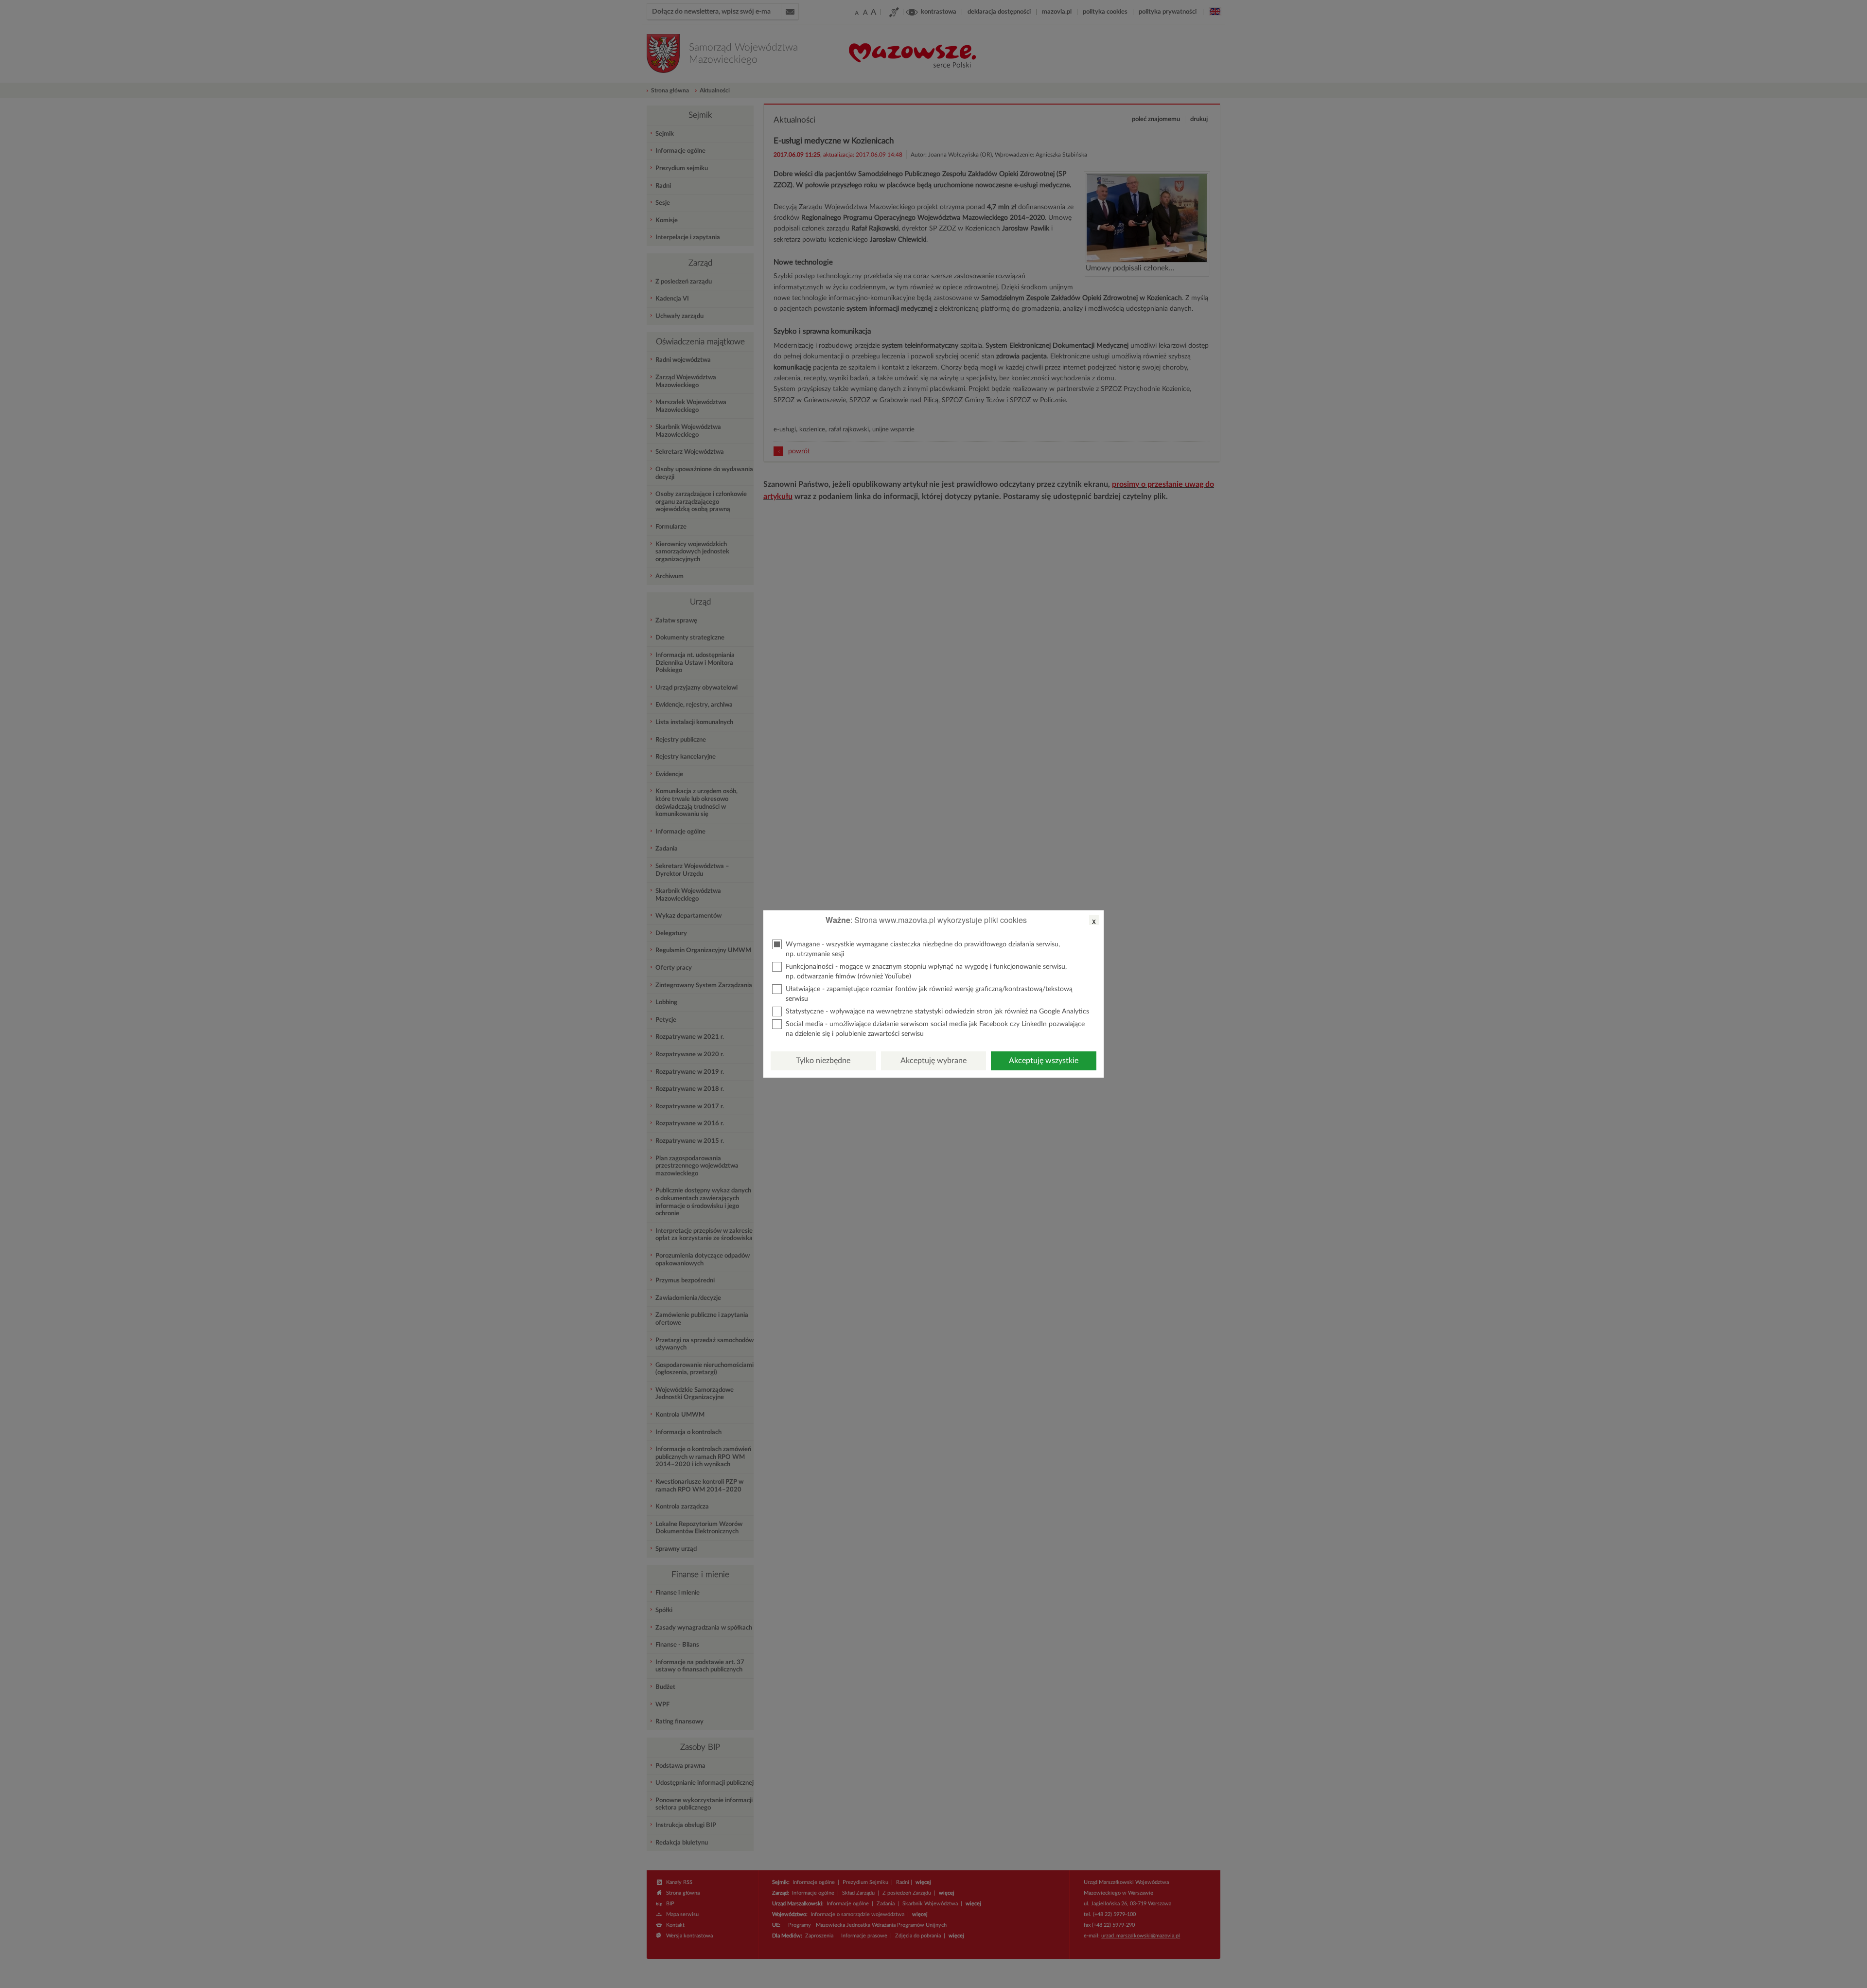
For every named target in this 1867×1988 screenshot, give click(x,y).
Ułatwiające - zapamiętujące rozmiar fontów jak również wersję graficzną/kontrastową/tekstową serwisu (929, 994)
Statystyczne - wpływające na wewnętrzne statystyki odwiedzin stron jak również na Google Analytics (937, 1012)
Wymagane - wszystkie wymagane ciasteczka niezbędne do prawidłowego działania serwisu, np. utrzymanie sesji (923, 949)
